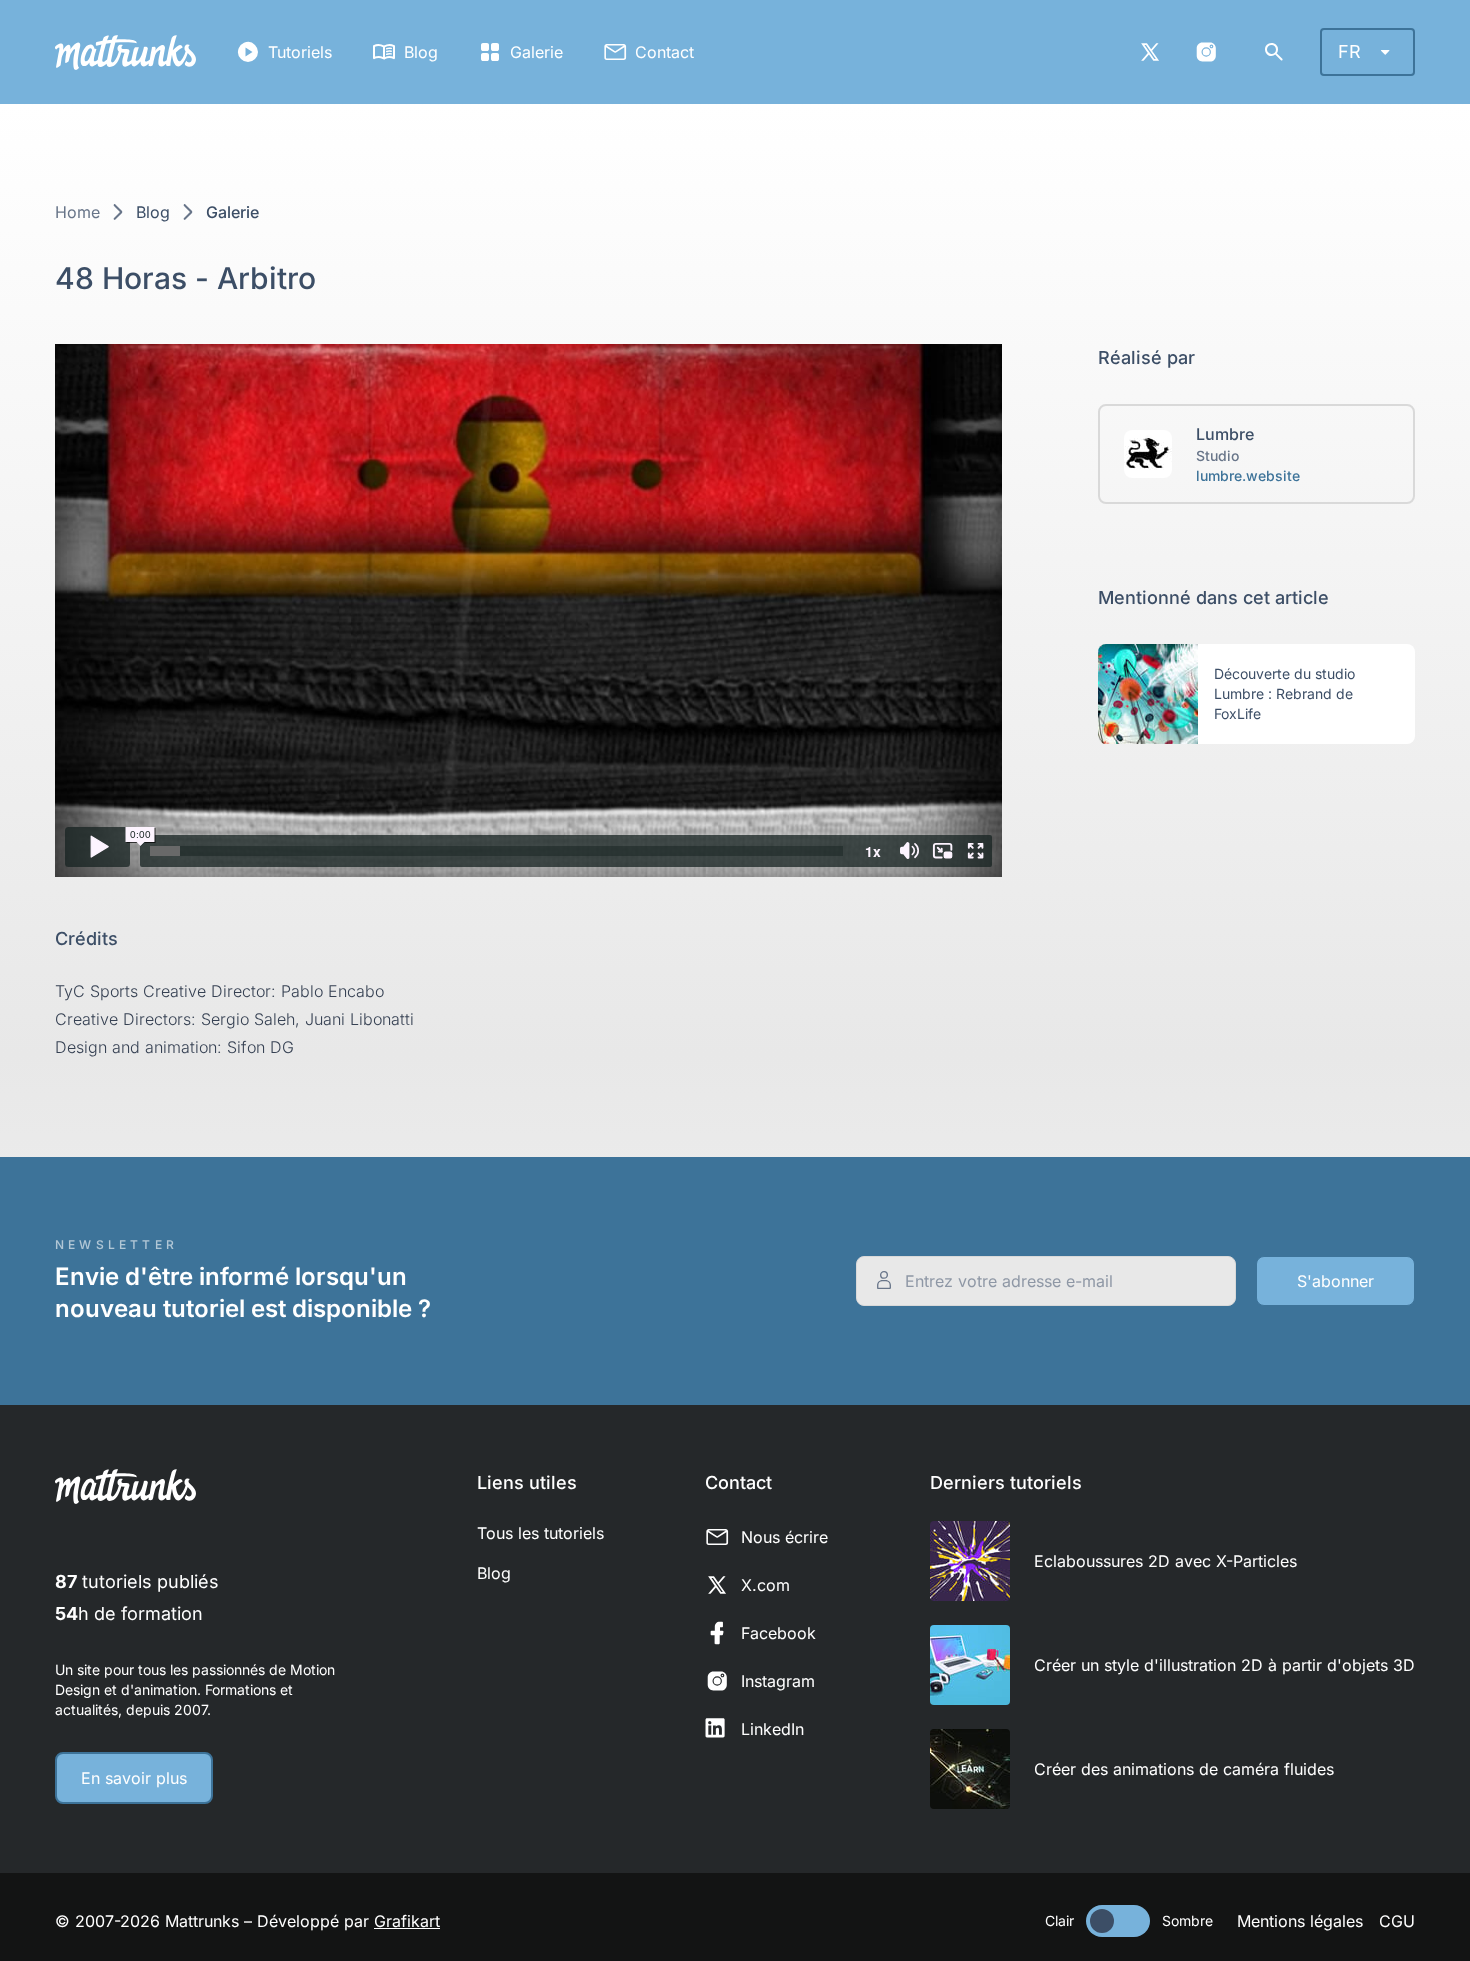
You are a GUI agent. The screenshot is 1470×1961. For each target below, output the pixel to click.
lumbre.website (1248, 475)
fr (1349, 51)
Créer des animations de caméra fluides (1184, 1769)
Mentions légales (1300, 1921)
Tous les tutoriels (540, 1533)
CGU (1397, 1921)
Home (77, 212)
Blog (421, 52)
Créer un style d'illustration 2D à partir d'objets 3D (1224, 1665)
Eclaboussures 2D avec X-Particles (1165, 1561)
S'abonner (1335, 1281)
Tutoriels (300, 52)
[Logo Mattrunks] (125, 52)
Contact (664, 52)
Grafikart (407, 1921)
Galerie (536, 52)
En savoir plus (134, 1778)
